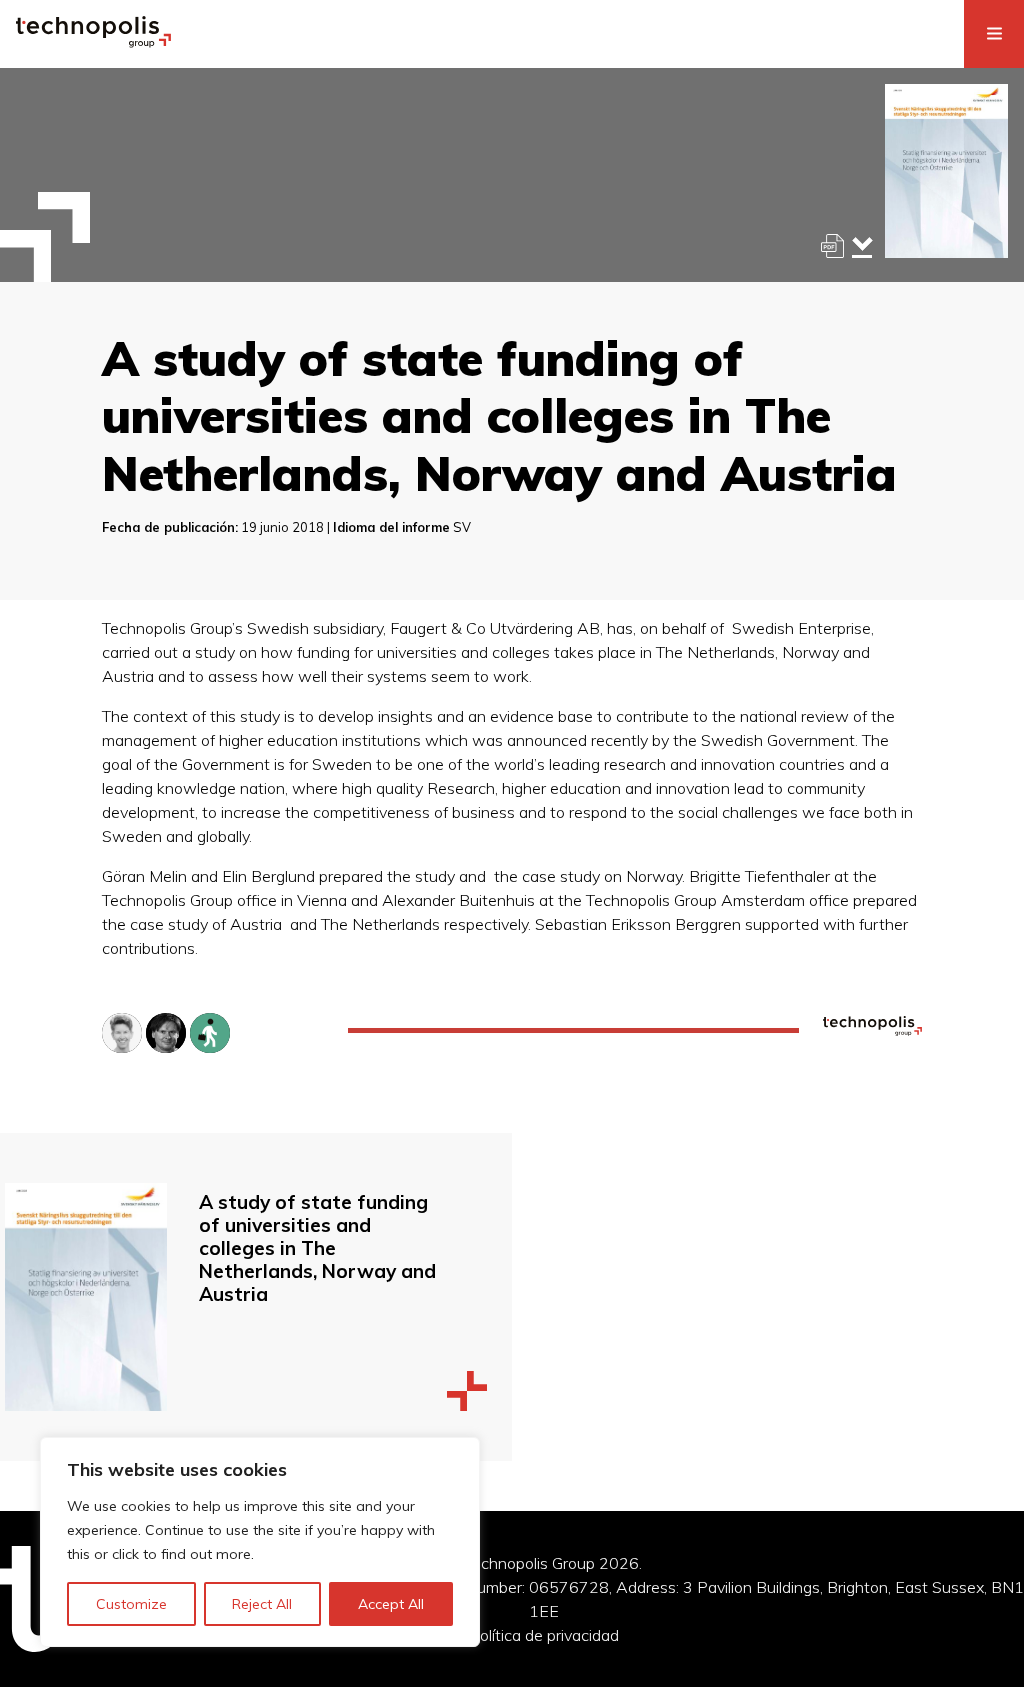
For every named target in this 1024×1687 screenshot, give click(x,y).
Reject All (262, 1604)
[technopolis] (93, 42)
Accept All (391, 1604)
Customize (131, 1604)
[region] (260, 1542)
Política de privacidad (544, 1635)
